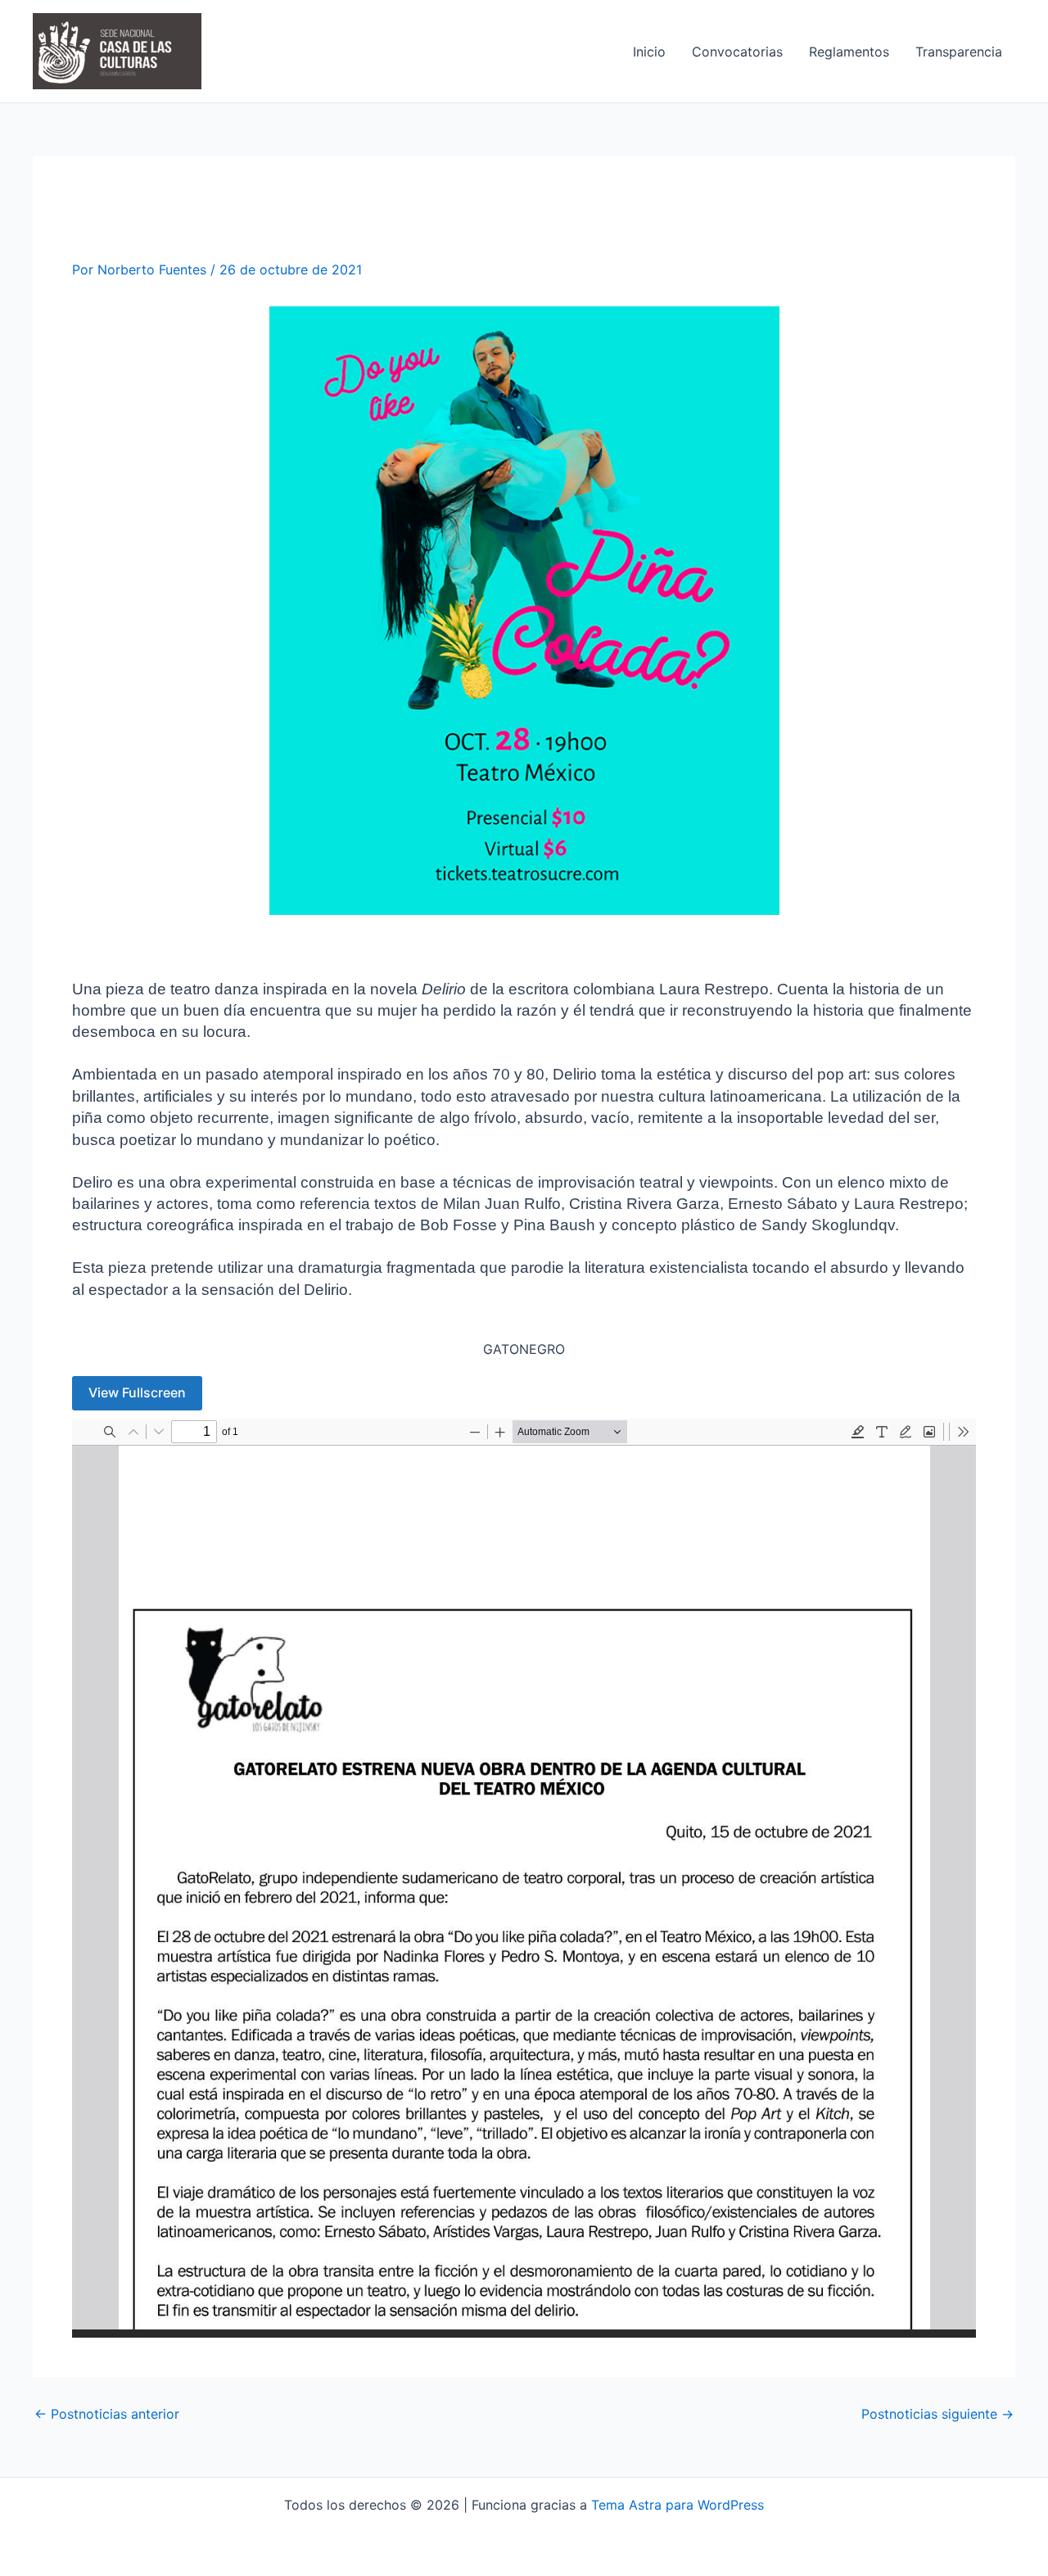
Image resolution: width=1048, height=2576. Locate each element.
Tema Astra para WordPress (678, 2505)
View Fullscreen (137, 1392)
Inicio (649, 52)
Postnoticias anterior (107, 2414)
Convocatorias (737, 52)
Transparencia (959, 52)
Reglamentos (849, 52)
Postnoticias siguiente (937, 2414)
